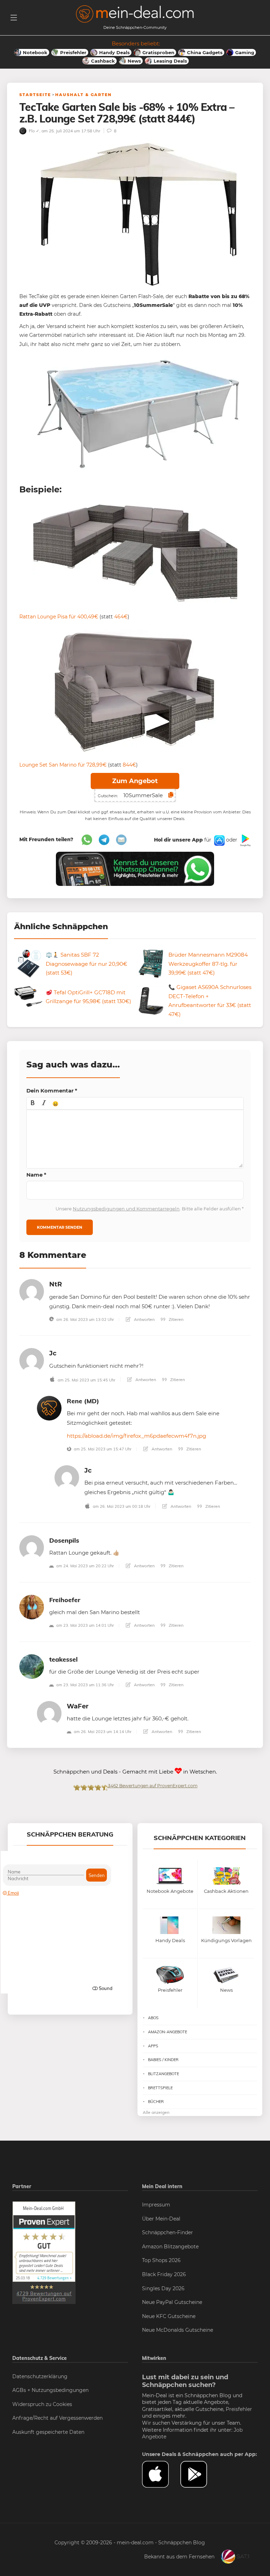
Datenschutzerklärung (40, 2376)
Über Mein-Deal (161, 2219)
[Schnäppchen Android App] (245, 840)
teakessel (63, 1659)
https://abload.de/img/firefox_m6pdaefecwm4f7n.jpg (136, 1436)
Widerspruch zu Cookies (42, 2404)
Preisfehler (239, 2409)
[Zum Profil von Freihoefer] (32, 1607)
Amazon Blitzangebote (170, 2247)
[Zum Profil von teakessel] (32, 1666)
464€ (121, 617)
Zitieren (176, 1319)
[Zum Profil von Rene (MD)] (49, 1408)
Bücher (156, 2102)
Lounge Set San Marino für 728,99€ (63, 765)
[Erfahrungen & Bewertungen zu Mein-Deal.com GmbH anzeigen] (44, 2252)
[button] (33, 1103)
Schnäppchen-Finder (168, 2232)
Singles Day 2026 (163, 2288)
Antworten (144, 1319)
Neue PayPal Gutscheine (172, 2302)
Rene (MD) (83, 1401)
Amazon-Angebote (168, 2032)
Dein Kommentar (52, 1091)
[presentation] (33, 1103)
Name (36, 1175)
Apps (153, 2046)
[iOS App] (219, 840)
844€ (129, 765)
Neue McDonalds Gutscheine (178, 2330)
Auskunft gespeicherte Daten (48, 2432)
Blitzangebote (163, 2074)
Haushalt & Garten (83, 95)
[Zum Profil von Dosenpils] (32, 1547)
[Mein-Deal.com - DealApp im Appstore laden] (161, 2474)
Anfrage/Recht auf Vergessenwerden (57, 2418)
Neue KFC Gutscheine (169, 2316)
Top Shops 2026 (161, 2260)
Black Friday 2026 (164, 2274)
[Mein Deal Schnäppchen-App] (200, 2474)
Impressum (156, 2205)
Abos (153, 2018)
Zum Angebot (135, 781)
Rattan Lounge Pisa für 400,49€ (59, 617)
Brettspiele (160, 2088)
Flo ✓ (34, 131)
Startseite (35, 95)
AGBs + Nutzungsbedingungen (50, 2390)
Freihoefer (65, 1600)
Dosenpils (64, 1540)
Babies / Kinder (163, 2060)
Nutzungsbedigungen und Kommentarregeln (126, 1209)
